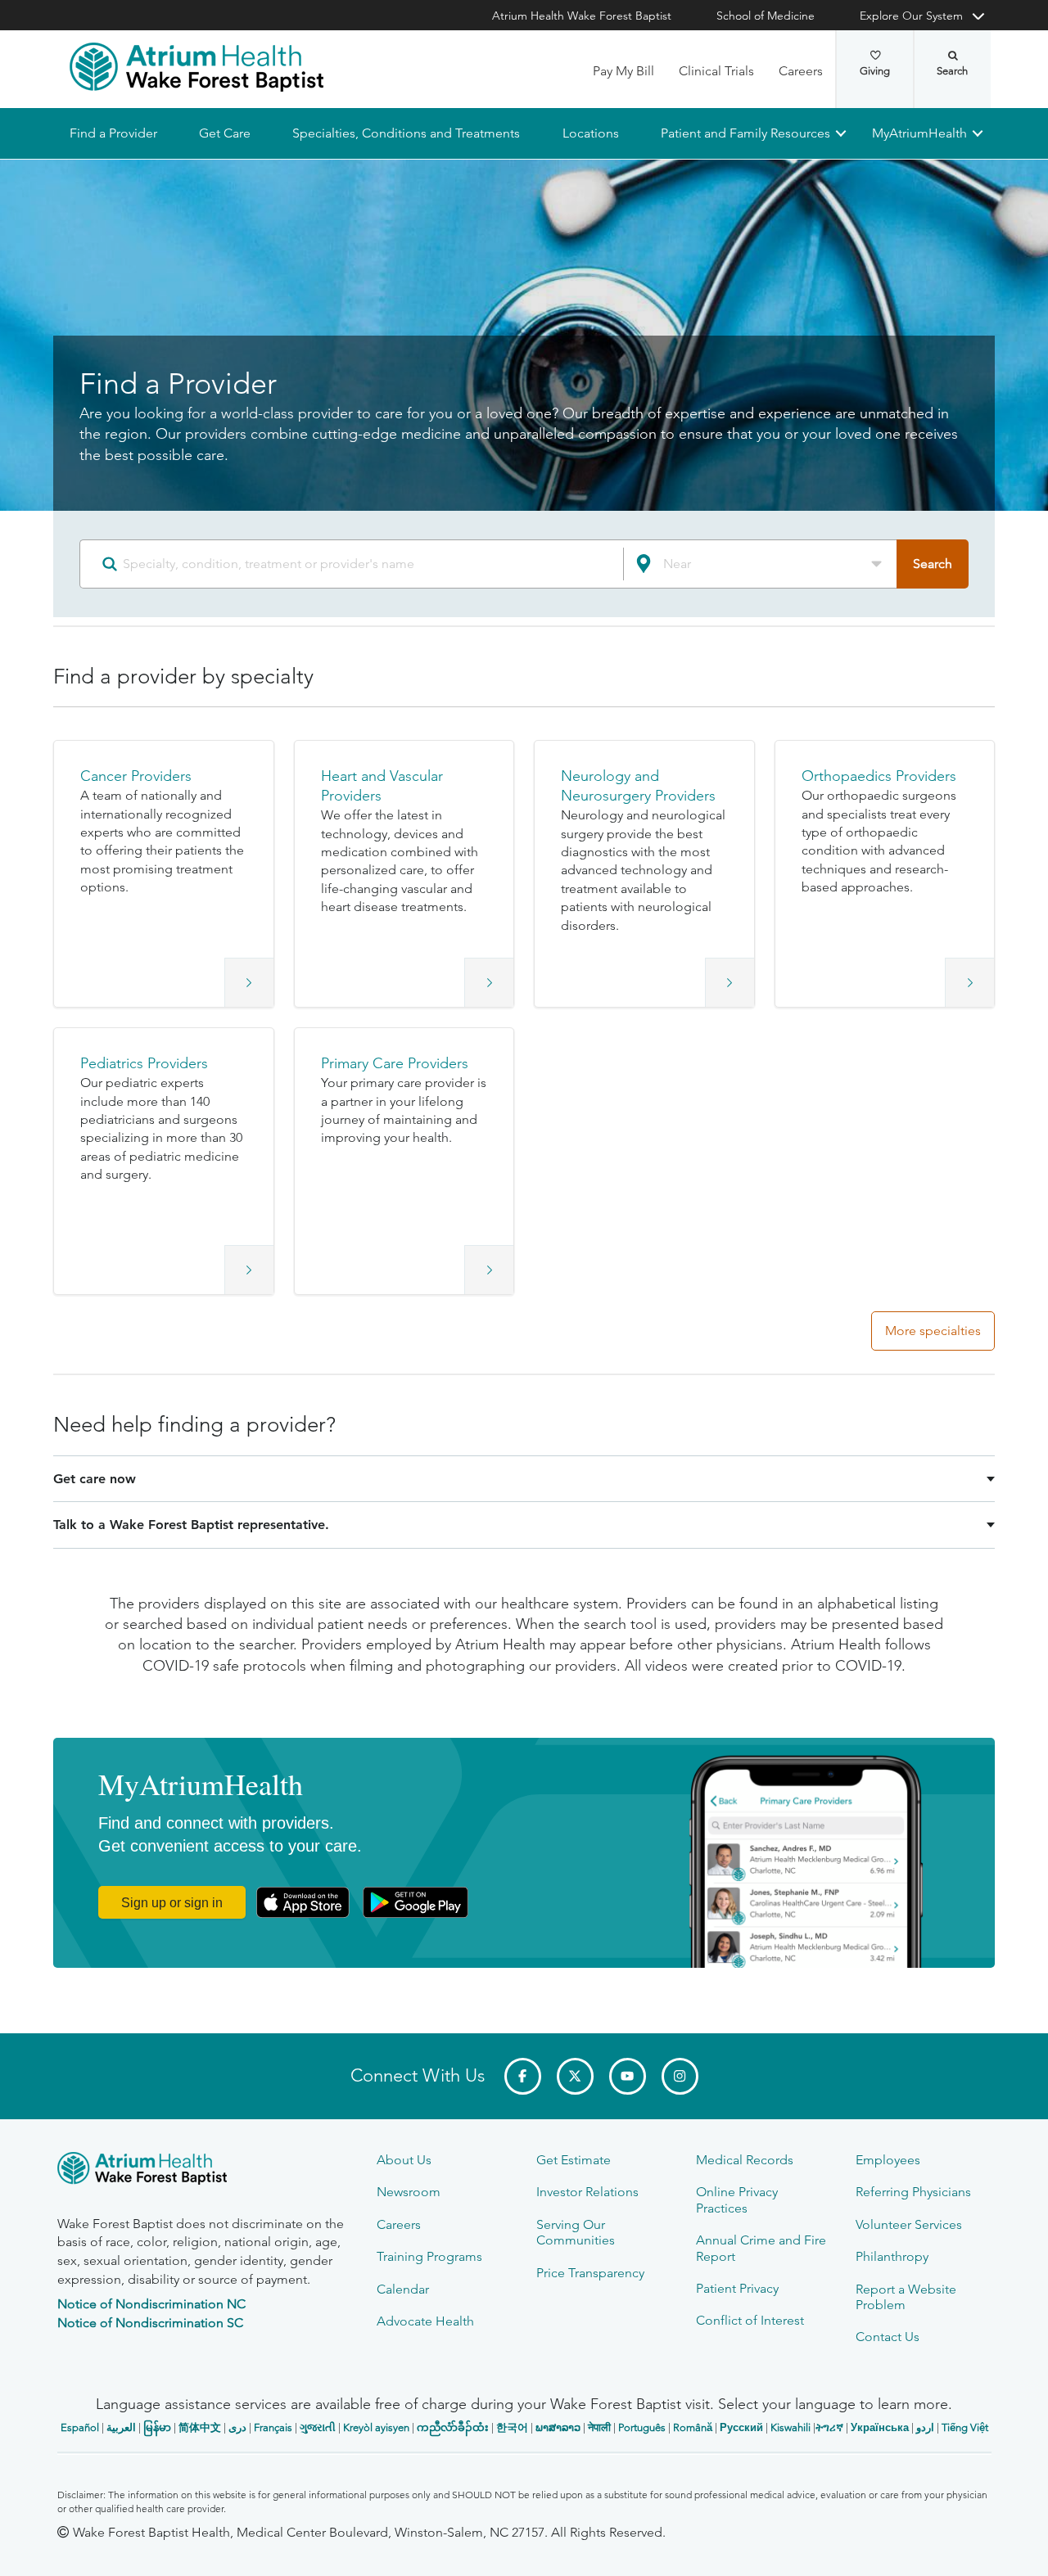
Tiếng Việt (965, 2427)
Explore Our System (911, 16)
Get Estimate (574, 2160)
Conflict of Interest (750, 2320)
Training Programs (429, 2256)
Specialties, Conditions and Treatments (406, 133)
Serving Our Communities (576, 2232)
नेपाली (599, 2427)
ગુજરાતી (318, 2427)
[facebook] (523, 2076)
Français (273, 2427)
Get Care (225, 133)
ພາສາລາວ (558, 2427)
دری (237, 2427)
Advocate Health (425, 2321)
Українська (880, 2427)
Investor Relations (587, 2192)
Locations (590, 133)
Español (80, 2427)
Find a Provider (113, 133)
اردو (925, 2427)
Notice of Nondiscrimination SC (150, 2323)
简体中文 (200, 2427)
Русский (741, 2427)
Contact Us (888, 2337)
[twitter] (575, 2076)
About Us (404, 2160)
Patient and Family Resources (745, 133)
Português (642, 2427)
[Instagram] (680, 2076)
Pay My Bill (623, 71)
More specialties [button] (933, 1331)
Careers (801, 71)
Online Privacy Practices (737, 2199)
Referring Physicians (913, 2192)
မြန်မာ (157, 2427)
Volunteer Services (909, 2224)
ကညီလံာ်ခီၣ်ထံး (453, 2427)
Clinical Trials (716, 71)
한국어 (512, 2427)
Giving (875, 71)
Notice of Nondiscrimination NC (151, 2304)
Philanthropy (892, 2256)
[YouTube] (628, 2076)
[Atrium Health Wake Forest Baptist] (196, 67)
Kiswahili (791, 2427)
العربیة (121, 2427)
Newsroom (409, 2192)
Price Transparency (590, 2273)
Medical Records (745, 2160)
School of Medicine (766, 16)
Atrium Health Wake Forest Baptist (582, 16)
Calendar (403, 2289)
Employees (888, 2160)
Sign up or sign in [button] (172, 1903)
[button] (164, 874)
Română (693, 2427)
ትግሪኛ (829, 2427)
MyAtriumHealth (919, 133)
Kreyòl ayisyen (376, 2427)
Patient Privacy (737, 2288)
